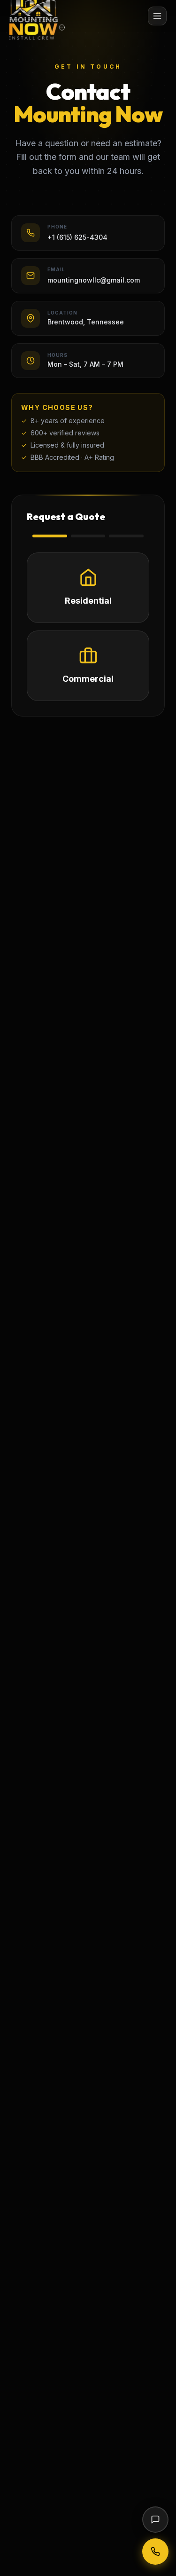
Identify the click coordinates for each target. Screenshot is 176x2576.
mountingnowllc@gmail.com (94, 280)
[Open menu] (157, 16)
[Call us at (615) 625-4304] (155, 2552)
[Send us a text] (155, 2520)
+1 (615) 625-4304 (77, 237)
